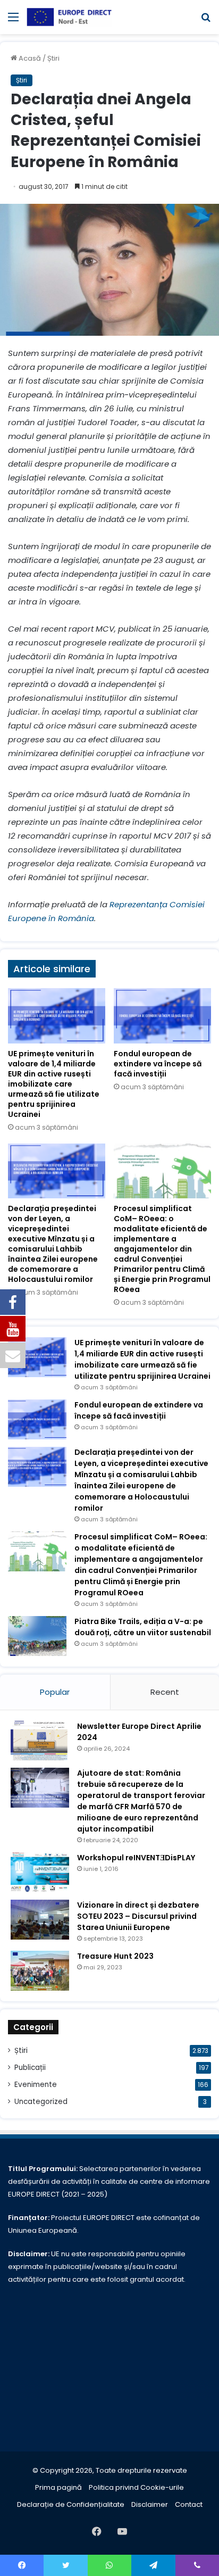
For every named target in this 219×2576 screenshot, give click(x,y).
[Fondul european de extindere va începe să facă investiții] (162, 1016)
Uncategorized (41, 2102)
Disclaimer (150, 2504)
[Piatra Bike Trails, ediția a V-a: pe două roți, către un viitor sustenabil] (37, 1636)
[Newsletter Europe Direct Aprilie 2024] (40, 1741)
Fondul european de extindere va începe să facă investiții (158, 1064)
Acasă (29, 58)
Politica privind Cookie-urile (136, 2487)
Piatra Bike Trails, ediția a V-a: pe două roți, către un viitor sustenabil (143, 1627)
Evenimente (36, 2085)
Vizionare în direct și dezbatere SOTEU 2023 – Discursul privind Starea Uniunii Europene (138, 1916)
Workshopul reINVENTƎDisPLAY (136, 1858)
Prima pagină (58, 2487)
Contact (189, 2504)
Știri (53, 58)
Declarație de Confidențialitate (71, 2504)
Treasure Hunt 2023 (115, 1956)
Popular (55, 1692)
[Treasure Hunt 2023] (40, 1971)
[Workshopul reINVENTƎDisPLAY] (40, 1872)
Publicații (30, 2068)
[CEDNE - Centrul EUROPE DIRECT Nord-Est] (69, 17)
